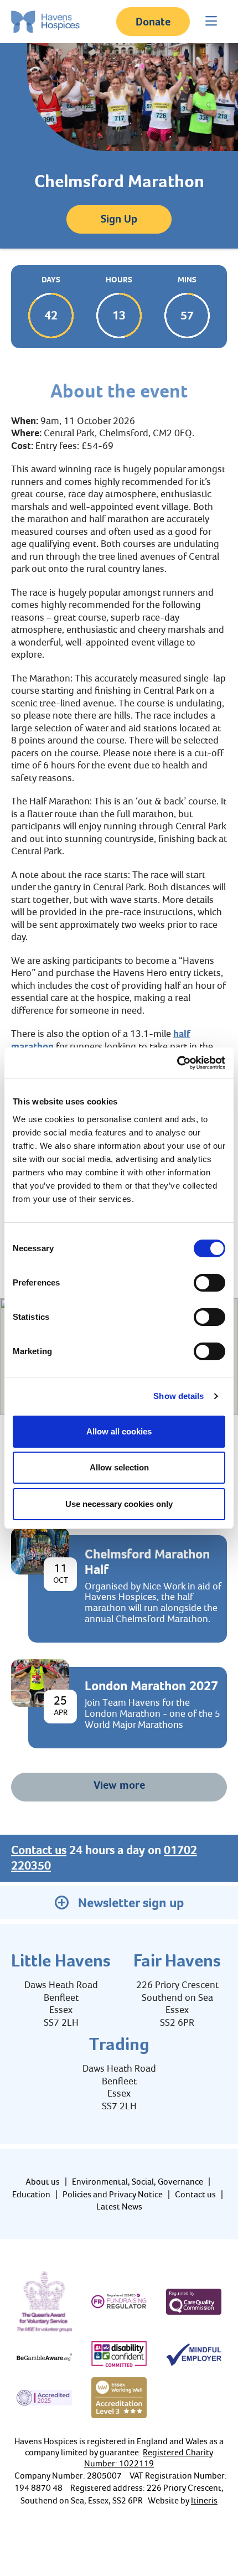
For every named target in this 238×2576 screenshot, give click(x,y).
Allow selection (119, 1467)
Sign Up (119, 219)
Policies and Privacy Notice (113, 2194)
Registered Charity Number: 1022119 (149, 2458)
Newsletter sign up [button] (131, 1903)
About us (43, 2182)
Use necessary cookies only (119, 1504)
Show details (178, 1396)
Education (31, 2194)
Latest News (119, 2206)
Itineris (204, 2500)
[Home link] (45, 22)
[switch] (209, 1283)
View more (119, 1785)
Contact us (39, 1850)
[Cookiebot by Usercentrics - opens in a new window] (177, 1063)
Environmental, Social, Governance (138, 2182)
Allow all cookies (119, 1431)
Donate (153, 22)
